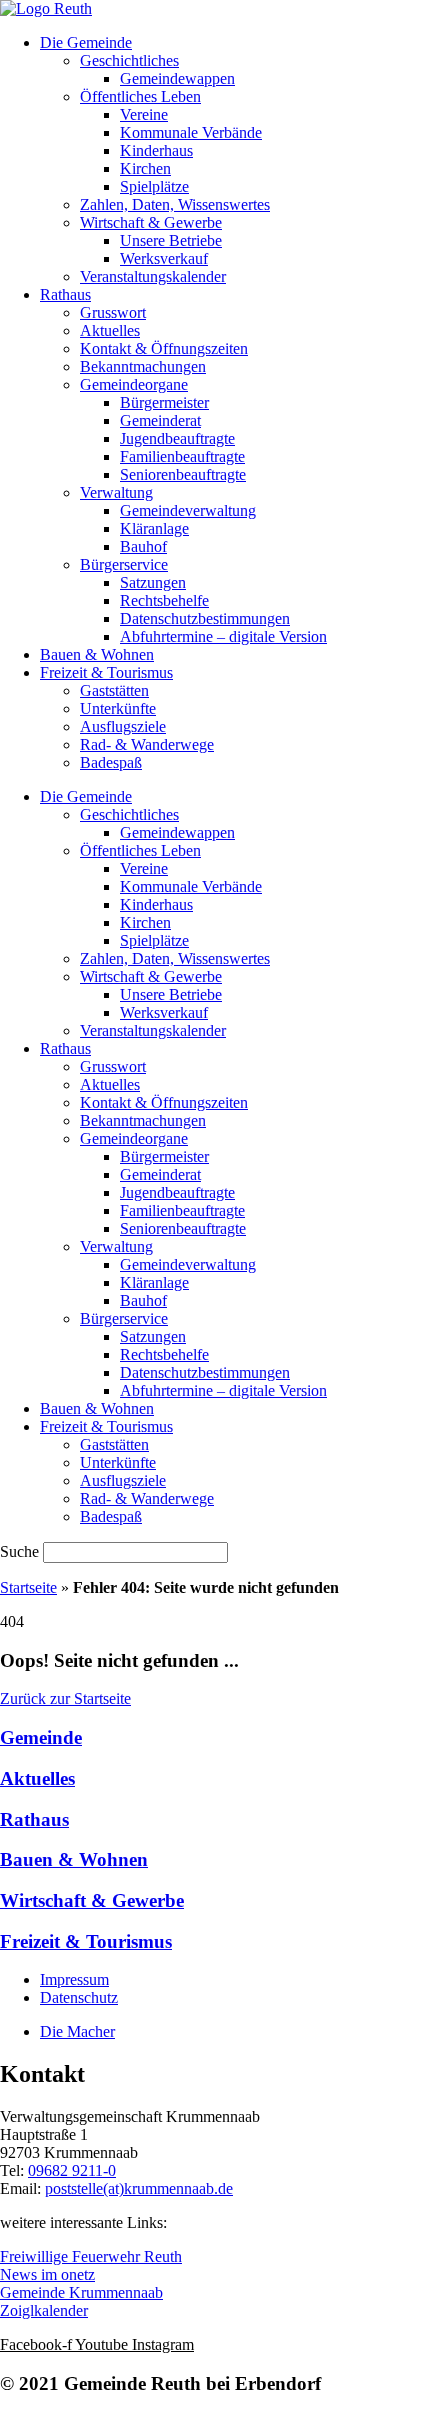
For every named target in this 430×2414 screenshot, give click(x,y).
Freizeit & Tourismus (106, 672)
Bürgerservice (124, 564)
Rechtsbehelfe (164, 600)
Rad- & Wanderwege (147, 744)
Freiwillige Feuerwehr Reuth (91, 2256)
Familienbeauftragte (182, 456)
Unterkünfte (118, 708)
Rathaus (65, 294)
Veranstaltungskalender (153, 276)
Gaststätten (114, 690)
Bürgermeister (164, 402)
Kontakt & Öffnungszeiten (164, 348)
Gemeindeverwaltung (188, 510)
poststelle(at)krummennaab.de (139, 2188)
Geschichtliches (129, 60)
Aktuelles (110, 330)
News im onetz (47, 2274)
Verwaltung (116, 492)
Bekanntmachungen (143, 366)
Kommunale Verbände (191, 132)
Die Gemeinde (86, 42)
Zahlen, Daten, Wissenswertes (175, 204)
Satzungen (153, 582)
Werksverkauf (164, 258)
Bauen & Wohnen (97, 654)
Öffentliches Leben (140, 96)
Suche (19, 1551)
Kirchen (145, 168)
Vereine (144, 114)
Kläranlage (154, 528)
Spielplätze (154, 186)
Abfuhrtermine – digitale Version (223, 636)
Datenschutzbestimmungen (205, 618)
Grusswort (113, 312)
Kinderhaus (156, 150)
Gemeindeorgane (134, 384)
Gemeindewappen (177, 78)
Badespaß (111, 762)
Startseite (28, 1587)
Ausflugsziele (123, 726)
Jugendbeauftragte (177, 438)
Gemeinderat (160, 420)
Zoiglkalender (44, 2310)
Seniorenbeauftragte (183, 474)
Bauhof (143, 546)
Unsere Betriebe (171, 240)
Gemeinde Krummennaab (81, 2292)
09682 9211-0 (72, 2170)
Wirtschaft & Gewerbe (151, 222)
